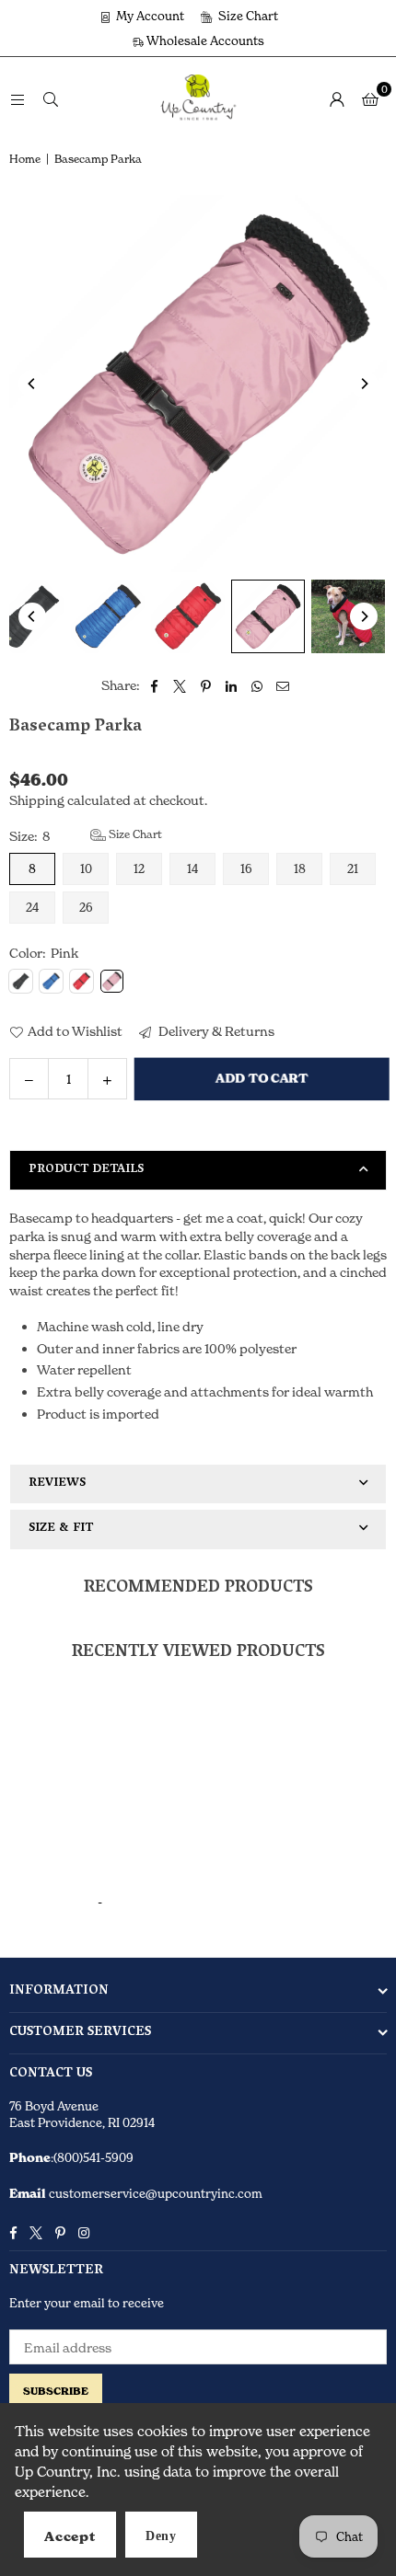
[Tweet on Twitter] (180, 685)
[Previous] (32, 384)
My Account (149, 16)
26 (86, 907)
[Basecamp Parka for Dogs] (108, 616)
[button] (370, 98)
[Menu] (17, 98)
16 (246, 868)
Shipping (37, 800)
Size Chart (247, 16)
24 (32, 907)
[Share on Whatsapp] (257, 685)
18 (300, 868)
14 (192, 868)
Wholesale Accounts (204, 40)
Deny (161, 2536)
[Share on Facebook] (154, 685)
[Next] (364, 384)
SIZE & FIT (61, 1529)
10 (86, 868)
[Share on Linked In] (232, 685)
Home (25, 159)
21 (353, 868)
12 (139, 868)
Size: (86, 835)
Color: (44, 953)
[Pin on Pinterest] (206, 685)
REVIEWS (57, 1483)
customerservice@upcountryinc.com (154, 2193)
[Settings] (337, 98)
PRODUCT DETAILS (86, 1170)
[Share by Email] (283, 685)
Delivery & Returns (215, 1031)
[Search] (51, 98)
